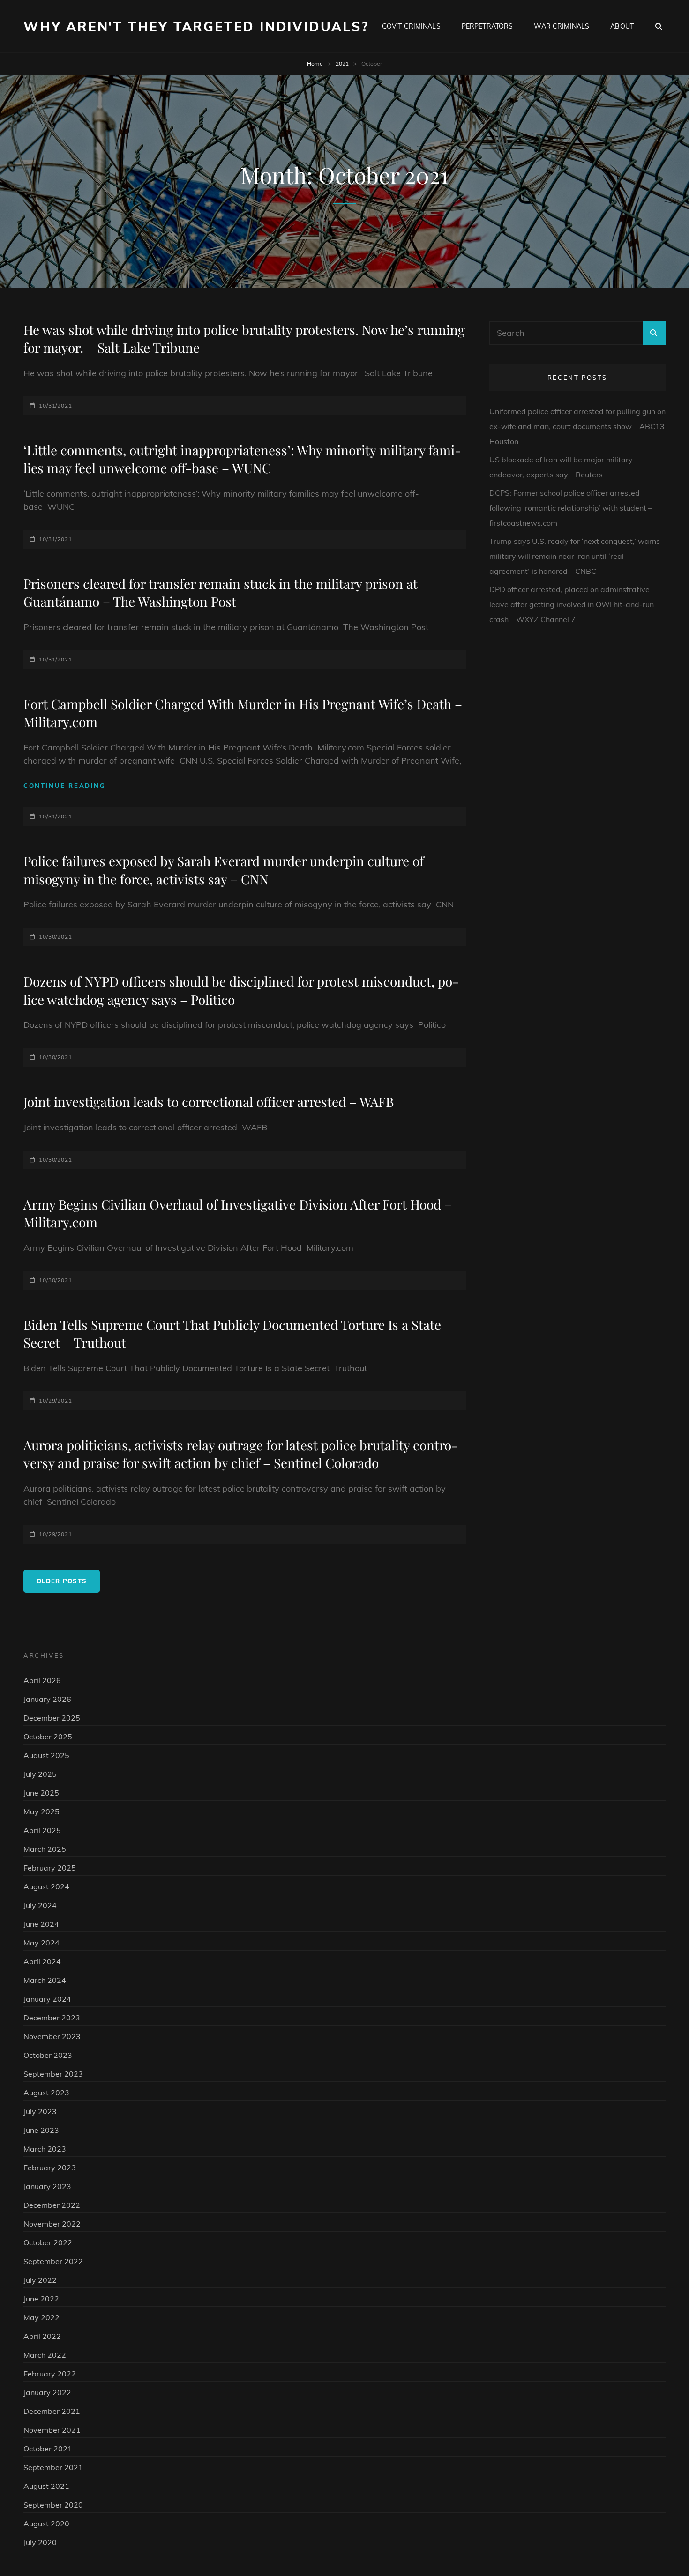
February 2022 (50, 2374)
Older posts (62, 1581)
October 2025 (48, 1737)
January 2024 (47, 1999)
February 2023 (50, 2168)
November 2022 (52, 2224)
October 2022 (48, 2242)
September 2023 (53, 2074)
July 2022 (40, 2280)
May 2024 (41, 1943)
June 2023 (41, 2130)
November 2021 (52, 2430)
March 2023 (45, 2149)
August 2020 (46, 2524)
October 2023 (48, 2055)
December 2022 (52, 2205)
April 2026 (42, 1680)
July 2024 (40, 1905)
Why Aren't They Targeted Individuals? (196, 26)
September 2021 (53, 2467)
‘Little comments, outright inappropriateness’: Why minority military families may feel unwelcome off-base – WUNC (242, 459)
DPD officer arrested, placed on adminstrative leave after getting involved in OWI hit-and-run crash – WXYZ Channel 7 (572, 604)
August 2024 (46, 1886)
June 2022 (41, 2299)
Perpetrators (487, 26)
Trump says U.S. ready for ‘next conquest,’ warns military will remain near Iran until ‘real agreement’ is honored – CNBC (575, 556)
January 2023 (47, 2186)
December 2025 (52, 1718)
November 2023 (52, 2036)
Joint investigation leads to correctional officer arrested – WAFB (209, 1102)
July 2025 (40, 1774)
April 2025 (42, 1830)
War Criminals (562, 26)
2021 (342, 63)
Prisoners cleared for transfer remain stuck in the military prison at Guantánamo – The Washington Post (221, 593)
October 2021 (48, 2449)
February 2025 (50, 1868)
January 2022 (47, 2392)
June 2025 (41, 1793)
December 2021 (52, 2411)
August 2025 (46, 1755)
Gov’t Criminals (411, 26)
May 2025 (41, 1811)
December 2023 (52, 2018)
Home (315, 63)
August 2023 (46, 2093)
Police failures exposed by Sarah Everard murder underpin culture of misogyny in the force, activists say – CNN (224, 870)
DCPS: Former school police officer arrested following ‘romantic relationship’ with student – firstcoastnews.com (571, 508)
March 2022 (45, 2355)
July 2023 (40, 2111)
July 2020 (40, 2542)
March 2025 (45, 1849)
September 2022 (53, 2261)
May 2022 (41, 2317)
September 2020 (53, 2505)
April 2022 (42, 2336)
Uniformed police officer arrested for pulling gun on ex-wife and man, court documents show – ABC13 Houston (577, 426)
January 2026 (47, 1699)
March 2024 (45, 1980)
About (622, 26)
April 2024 (42, 1961)
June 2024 (41, 1924)
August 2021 (46, 2486)
